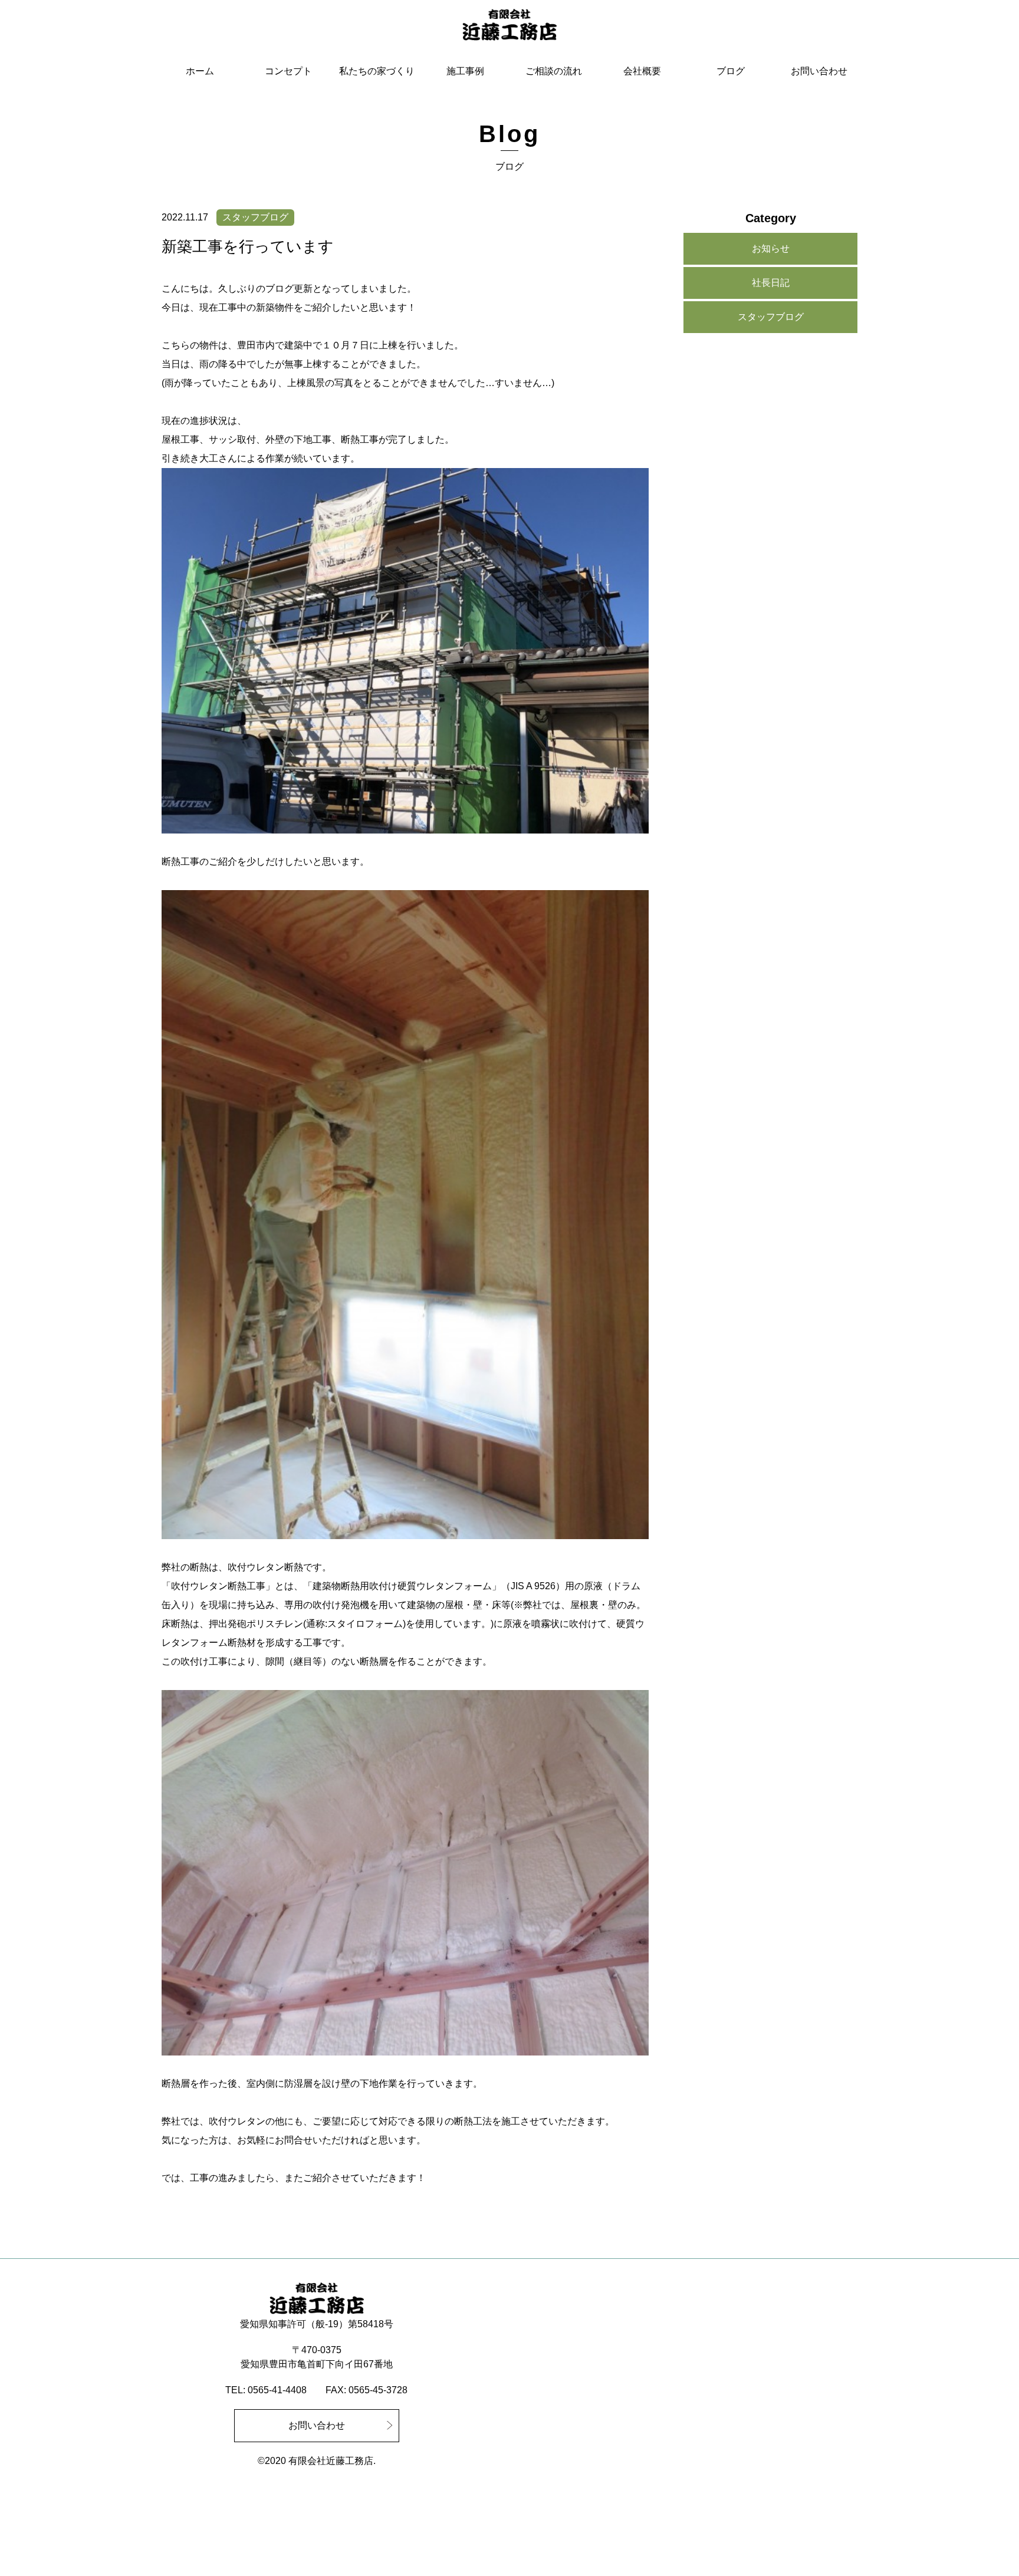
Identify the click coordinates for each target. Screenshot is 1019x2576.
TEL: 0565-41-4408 (266, 2390)
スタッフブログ (771, 317)
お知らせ (771, 248)
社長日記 (771, 283)
